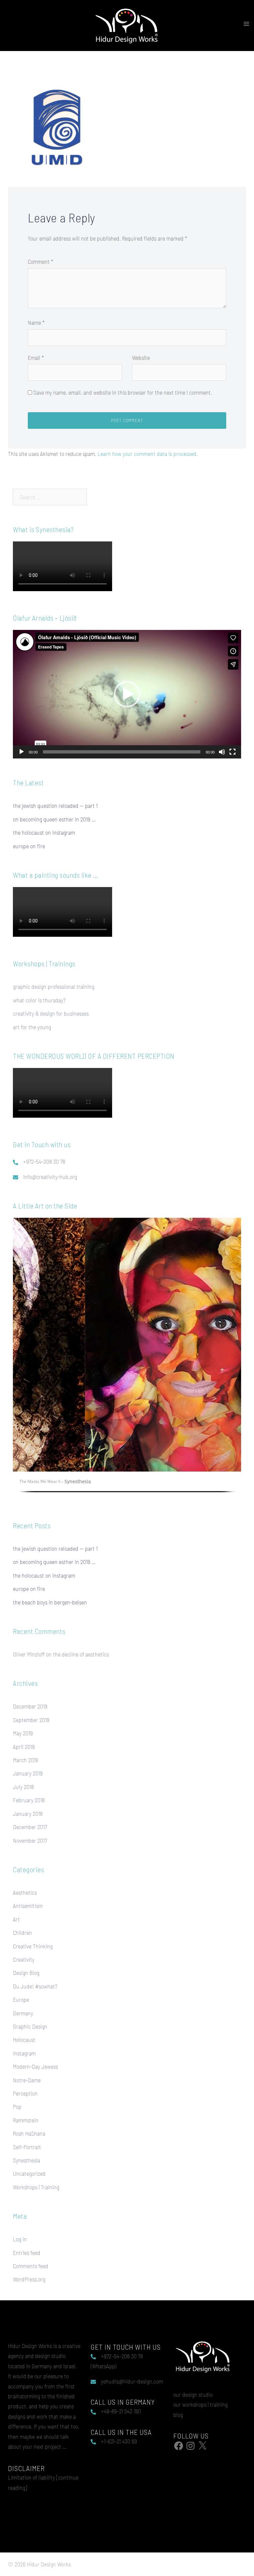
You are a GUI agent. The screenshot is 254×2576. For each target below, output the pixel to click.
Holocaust (24, 2040)
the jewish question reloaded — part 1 (55, 806)
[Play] (21, 752)
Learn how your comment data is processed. (148, 454)
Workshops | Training (36, 2187)
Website (141, 358)
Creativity (24, 1959)
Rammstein (26, 2120)
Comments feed (31, 2266)
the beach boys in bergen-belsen (50, 1602)
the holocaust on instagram (44, 832)
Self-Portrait (27, 2147)
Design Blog (26, 1973)
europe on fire (29, 846)
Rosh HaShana (29, 2133)
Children (22, 1932)
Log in (20, 2239)
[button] (127, 694)
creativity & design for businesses (51, 1013)
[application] (127, 694)
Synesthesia (26, 2160)
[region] (127, 1360)
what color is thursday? (39, 1000)
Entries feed (27, 2253)
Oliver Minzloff (29, 1654)
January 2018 (28, 1814)
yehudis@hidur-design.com (132, 2381)
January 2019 (28, 1773)
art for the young (32, 1027)
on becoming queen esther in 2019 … (54, 819)
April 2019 (24, 1747)
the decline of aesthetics (81, 1654)
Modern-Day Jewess (35, 2066)
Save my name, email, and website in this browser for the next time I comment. (123, 392)
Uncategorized (29, 2173)
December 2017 (30, 1827)
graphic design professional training (54, 986)
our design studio (193, 2394)
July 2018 (23, 1787)
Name (36, 322)
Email (36, 358)
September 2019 (31, 1720)
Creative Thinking (33, 1946)
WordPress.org (29, 2279)
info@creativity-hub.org (50, 1177)
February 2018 (29, 1800)
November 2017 (30, 1840)
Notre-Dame (27, 2080)
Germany (23, 2013)
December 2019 (30, 1706)
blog (178, 2415)
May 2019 (23, 1733)
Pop (17, 2106)
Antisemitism (28, 1906)
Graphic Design (30, 2026)
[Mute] (222, 752)
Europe (21, 1999)
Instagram (24, 2053)
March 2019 (25, 1760)
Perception (25, 2093)
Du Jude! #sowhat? (35, 1986)
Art (16, 1919)
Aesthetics (25, 1892)
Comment (41, 261)
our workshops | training (200, 2404)
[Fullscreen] (233, 752)
